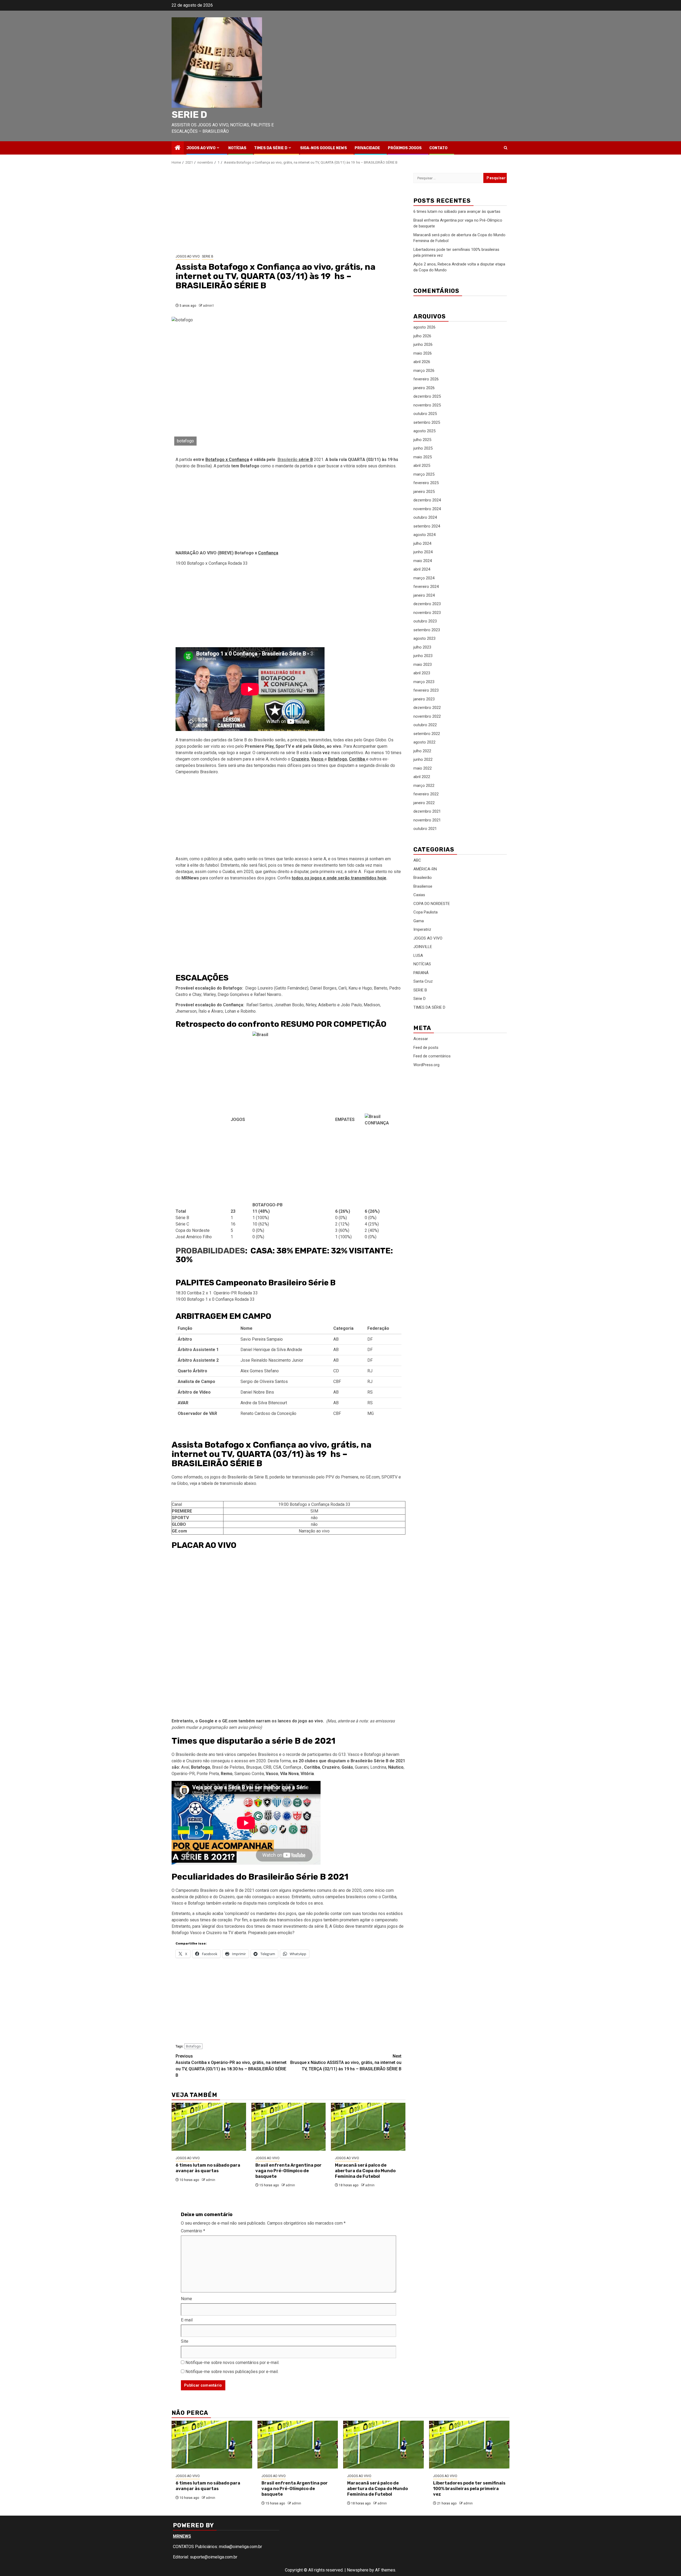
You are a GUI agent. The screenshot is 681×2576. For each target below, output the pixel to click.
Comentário (193, 2231)
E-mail (187, 2320)
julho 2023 (422, 647)
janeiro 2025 (424, 492)
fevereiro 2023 (426, 690)
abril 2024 (422, 569)
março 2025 (424, 474)
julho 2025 (422, 440)
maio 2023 (423, 664)
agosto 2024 (424, 535)
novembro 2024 (427, 509)
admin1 (209, 306)
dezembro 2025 (427, 396)
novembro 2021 (427, 820)
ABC (417, 860)
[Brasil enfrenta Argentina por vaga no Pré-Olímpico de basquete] (289, 2127)
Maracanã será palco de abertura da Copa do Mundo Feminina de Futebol (365, 2171)
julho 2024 (422, 543)
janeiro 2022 (424, 803)
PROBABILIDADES (210, 1251)
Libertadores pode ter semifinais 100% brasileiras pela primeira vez (469, 2489)
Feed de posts (426, 1047)
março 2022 (424, 786)
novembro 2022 (427, 716)
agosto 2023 (424, 638)
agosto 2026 (424, 327)
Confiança (268, 553)
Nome (186, 2299)
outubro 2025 (425, 414)
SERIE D (189, 115)
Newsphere (358, 2570)
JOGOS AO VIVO (201, 148)
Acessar (421, 1039)
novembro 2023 (427, 613)
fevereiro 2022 (426, 794)
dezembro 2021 (427, 811)
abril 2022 (422, 777)
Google (206, 1721)
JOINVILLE (423, 947)
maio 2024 (423, 561)
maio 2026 (423, 353)
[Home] (178, 148)
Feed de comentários (432, 1056)
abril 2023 (422, 673)
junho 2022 (423, 759)
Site (185, 2341)
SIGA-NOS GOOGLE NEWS (323, 148)
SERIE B (208, 256)
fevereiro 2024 (426, 587)
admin (211, 2180)
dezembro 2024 (427, 500)
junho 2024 (423, 552)
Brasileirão (295, 460)
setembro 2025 (427, 422)
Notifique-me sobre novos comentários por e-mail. (232, 2363)
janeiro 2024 (424, 595)
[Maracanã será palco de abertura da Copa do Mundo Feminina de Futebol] (368, 2127)
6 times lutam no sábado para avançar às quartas (208, 2168)
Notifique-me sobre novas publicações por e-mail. (232, 2372)
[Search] (506, 148)
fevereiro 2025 (426, 483)
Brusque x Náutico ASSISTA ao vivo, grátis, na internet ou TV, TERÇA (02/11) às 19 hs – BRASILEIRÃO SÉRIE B (346, 2062)
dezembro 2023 (427, 604)
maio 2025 (423, 457)
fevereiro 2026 (426, 379)
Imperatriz (422, 929)
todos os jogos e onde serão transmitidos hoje (339, 878)
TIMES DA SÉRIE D (271, 148)
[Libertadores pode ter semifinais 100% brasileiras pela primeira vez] (469, 2445)
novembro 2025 (427, 405)
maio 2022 (423, 768)
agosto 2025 (424, 431)
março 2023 (424, 682)
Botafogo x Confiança (227, 460)
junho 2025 (423, 448)
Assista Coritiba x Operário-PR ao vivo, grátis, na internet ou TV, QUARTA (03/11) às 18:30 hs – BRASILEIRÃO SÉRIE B (231, 2066)
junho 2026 (423, 344)
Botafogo (193, 2046)
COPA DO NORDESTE (432, 903)
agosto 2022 (424, 742)
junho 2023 (423, 656)
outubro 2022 (425, 725)
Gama (419, 921)
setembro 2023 (427, 630)
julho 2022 (422, 751)
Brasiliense (423, 886)
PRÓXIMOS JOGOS (405, 148)
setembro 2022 (427, 734)
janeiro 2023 (424, 699)
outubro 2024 (425, 517)
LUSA (418, 955)
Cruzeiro (300, 759)
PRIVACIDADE (367, 148)
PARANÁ (421, 973)
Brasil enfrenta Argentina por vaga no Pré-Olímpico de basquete (288, 2171)
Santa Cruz (423, 981)
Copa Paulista (425, 912)
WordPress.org (426, 1065)
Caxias (419, 895)
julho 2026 (422, 336)
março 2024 (424, 578)
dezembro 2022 (427, 708)
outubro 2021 (425, 829)
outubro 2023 (425, 621)
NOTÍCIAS (237, 148)
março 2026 (424, 371)
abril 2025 (422, 466)
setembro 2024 (427, 526)
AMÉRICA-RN (425, 869)
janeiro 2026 (424, 388)
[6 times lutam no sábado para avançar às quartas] (209, 2127)
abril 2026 (422, 362)
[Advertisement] (288, 210)
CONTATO (438, 148)
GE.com (230, 1721)
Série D (420, 999)
